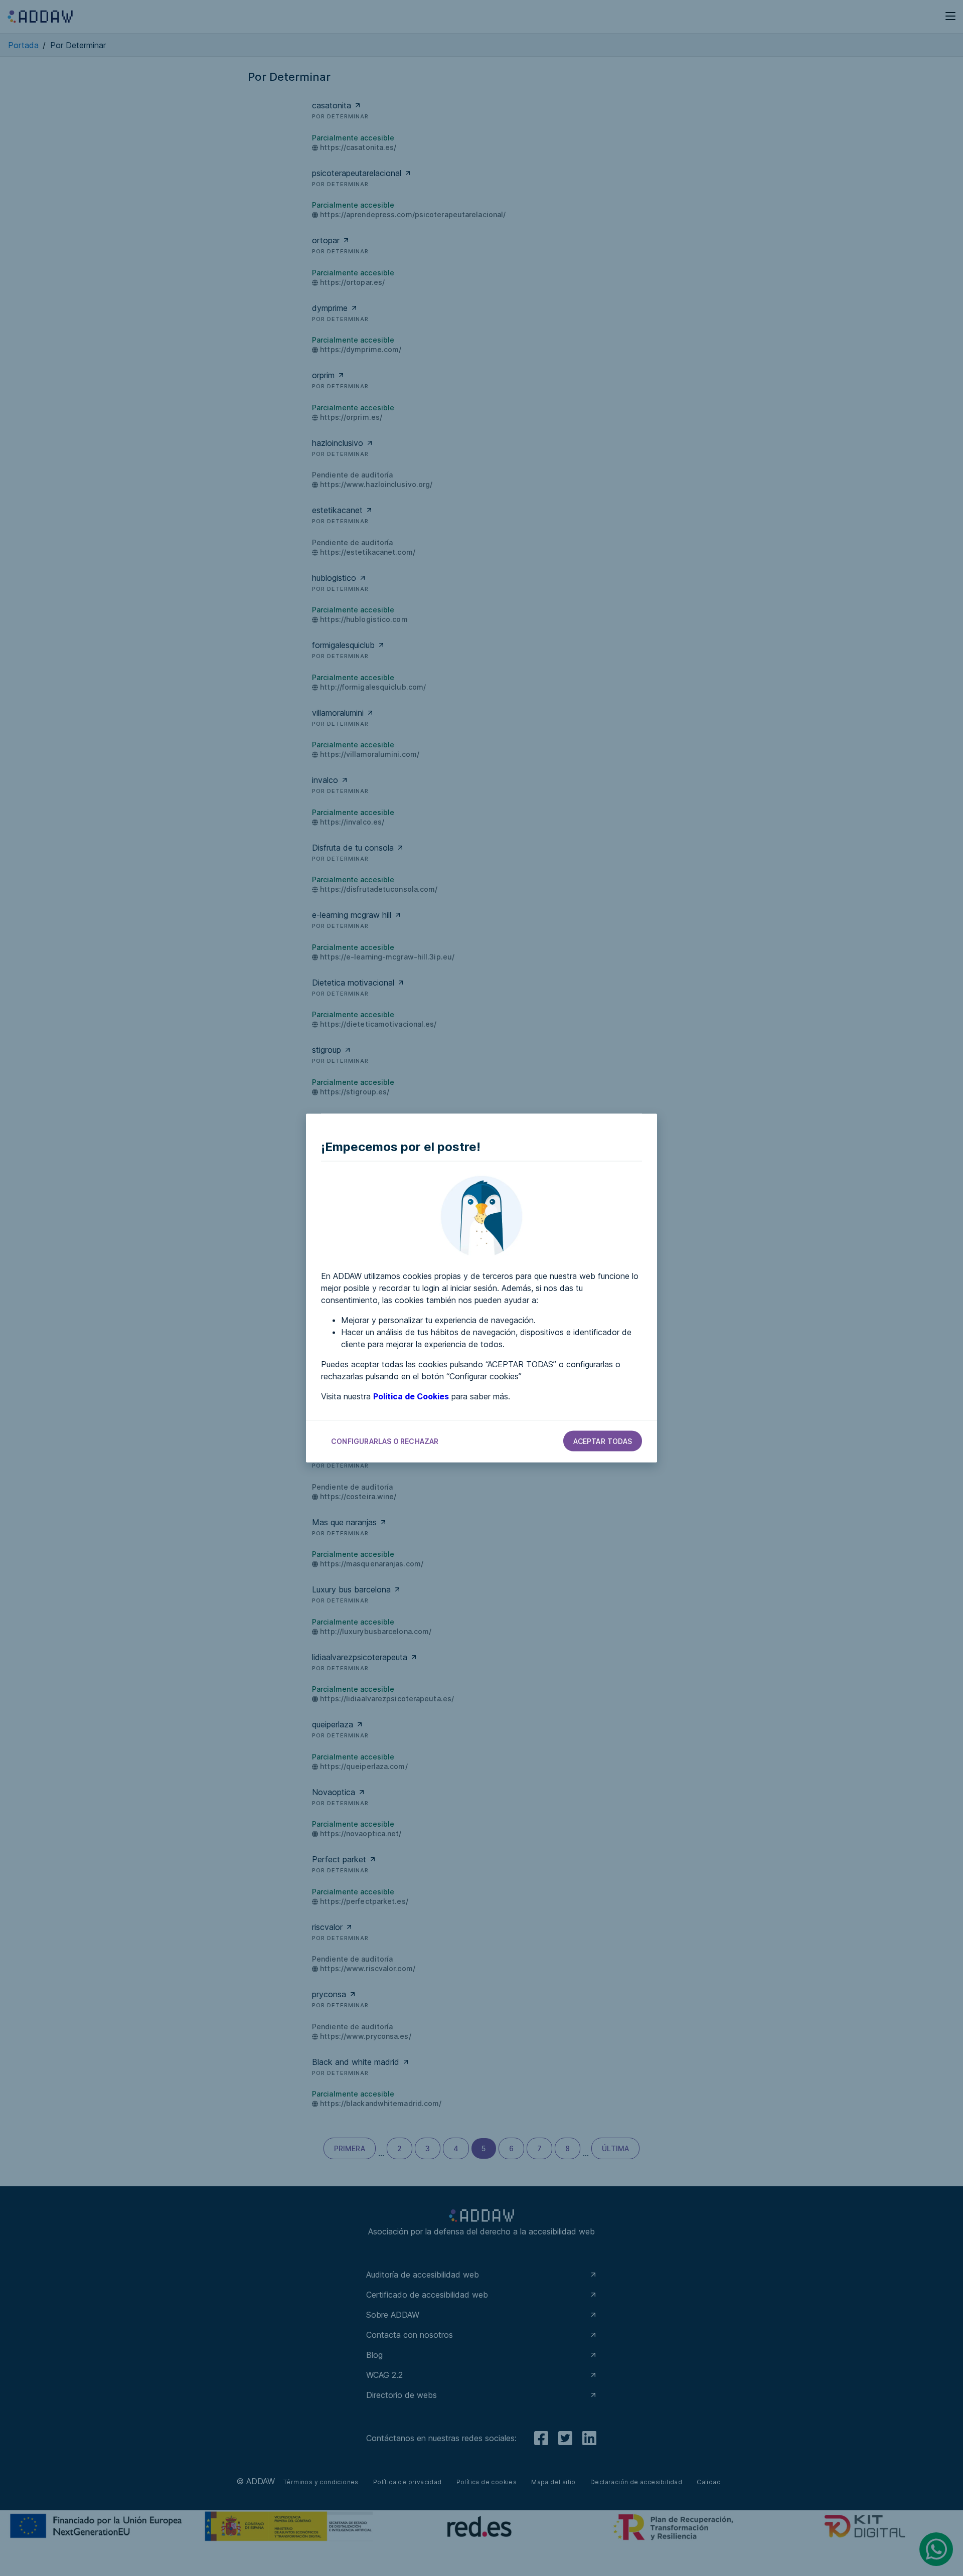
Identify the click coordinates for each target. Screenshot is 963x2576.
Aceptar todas (603, 1441)
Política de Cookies (411, 1396)
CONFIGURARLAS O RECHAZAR (385, 1441)
